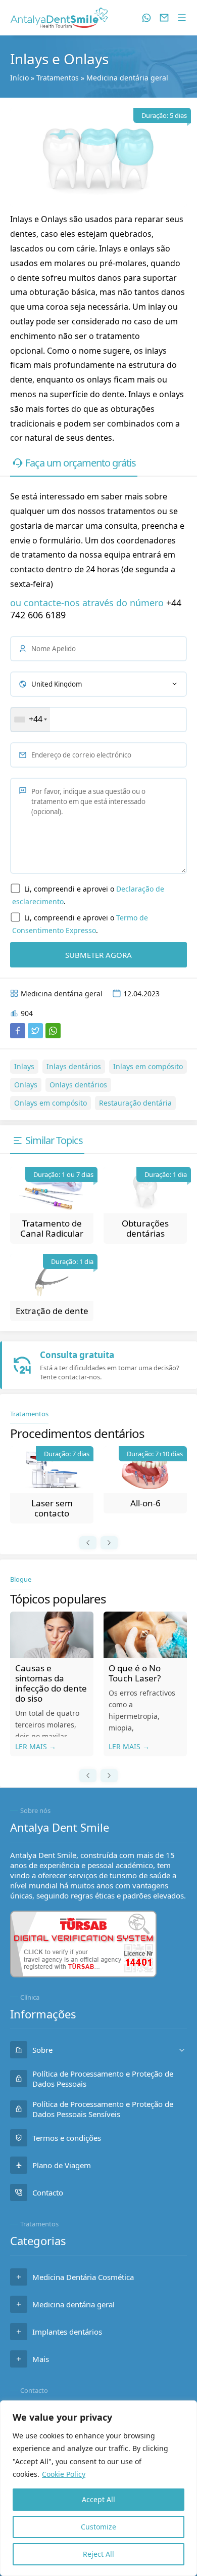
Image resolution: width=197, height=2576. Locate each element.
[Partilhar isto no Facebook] (18, 1031)
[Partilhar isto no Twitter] (35, 1031)
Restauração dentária (135, 1103)
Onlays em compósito (51, 1103)
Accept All (98, 2499)
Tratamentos (58, 78)
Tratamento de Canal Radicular (52, 1228)
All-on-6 (145, 1503)
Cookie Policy (64, 2474)
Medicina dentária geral (127, 78)
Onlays (26, 1085)
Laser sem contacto (52, 1508)
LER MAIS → (36, 1746)
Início (19, 78)
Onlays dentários (78, 1085)
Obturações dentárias (145, 1228)
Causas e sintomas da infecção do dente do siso (51, 1683)
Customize (98, 2527)
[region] (98, 2488)
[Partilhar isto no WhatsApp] (53, 1031)
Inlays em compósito (148, 1066)
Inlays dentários (74, 1066)
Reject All (98, 2554)
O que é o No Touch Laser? (135, 1673)
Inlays (24, 1066)
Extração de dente (52, 1311)
